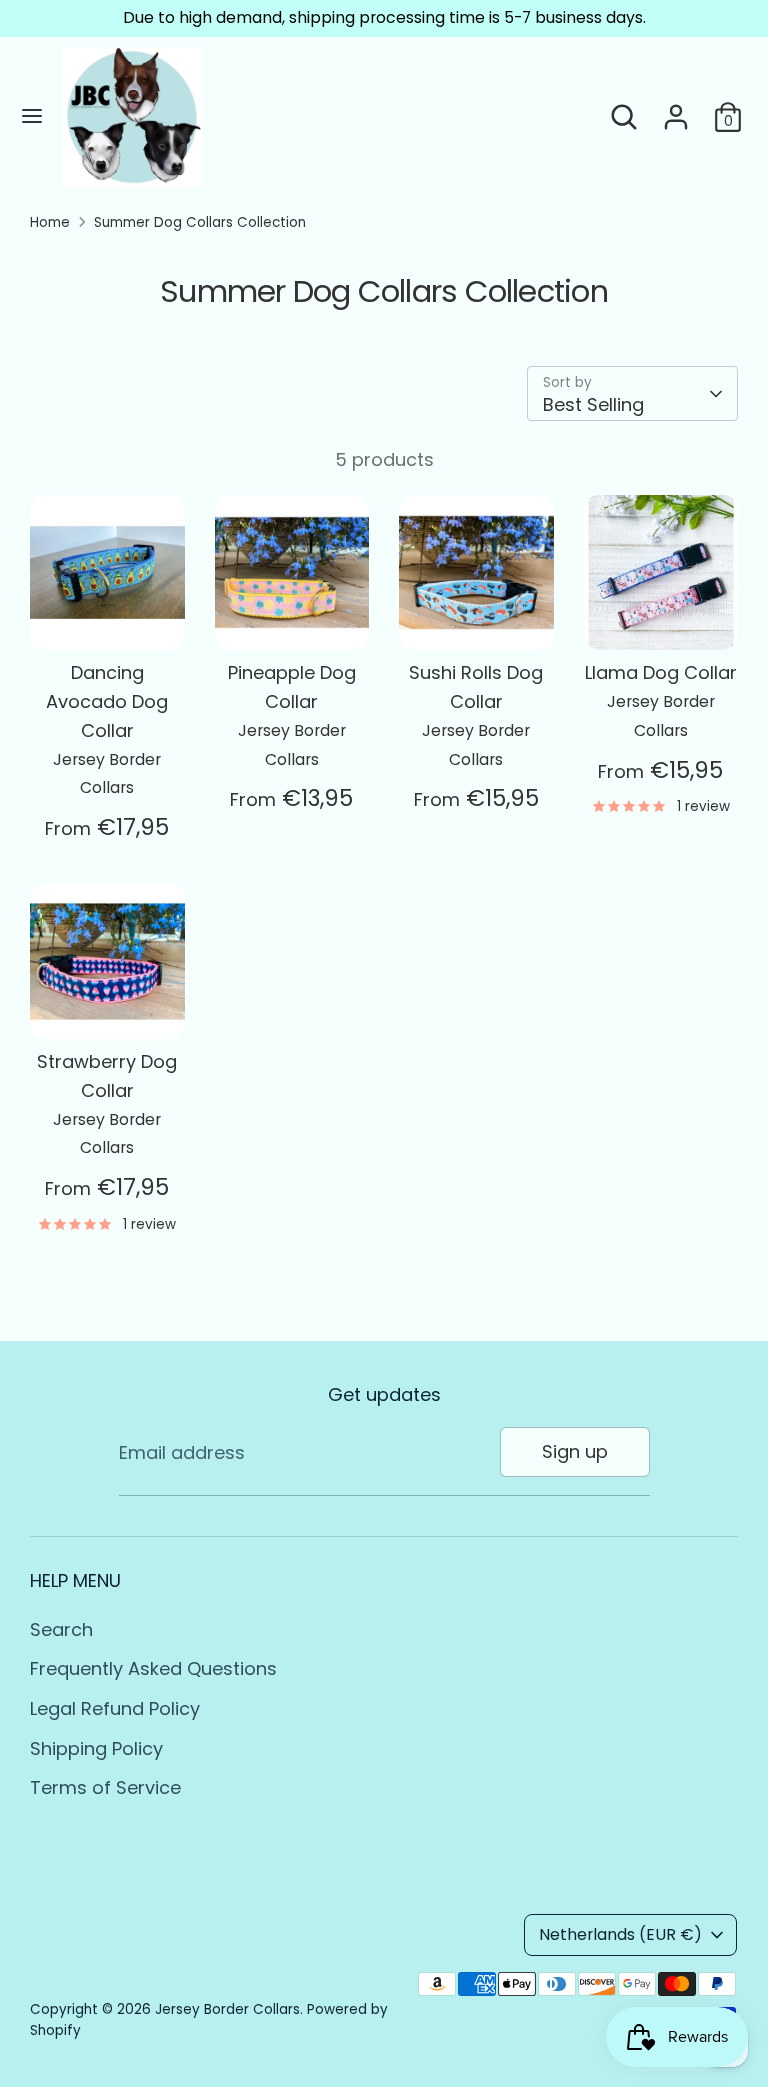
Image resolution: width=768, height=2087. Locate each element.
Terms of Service (105, 1787)
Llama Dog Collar (661, 672)
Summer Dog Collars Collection (200, 222)
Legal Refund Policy (115, 1708)
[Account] (676, 110)
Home (50, 222)
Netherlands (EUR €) (620, 1934)
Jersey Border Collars (227, 2009)
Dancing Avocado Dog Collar (107, 701)
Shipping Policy (96, 1748)
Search (61, 1629)
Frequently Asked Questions (153, 1668)
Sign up (575, 1451)
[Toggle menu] (32, 116)
